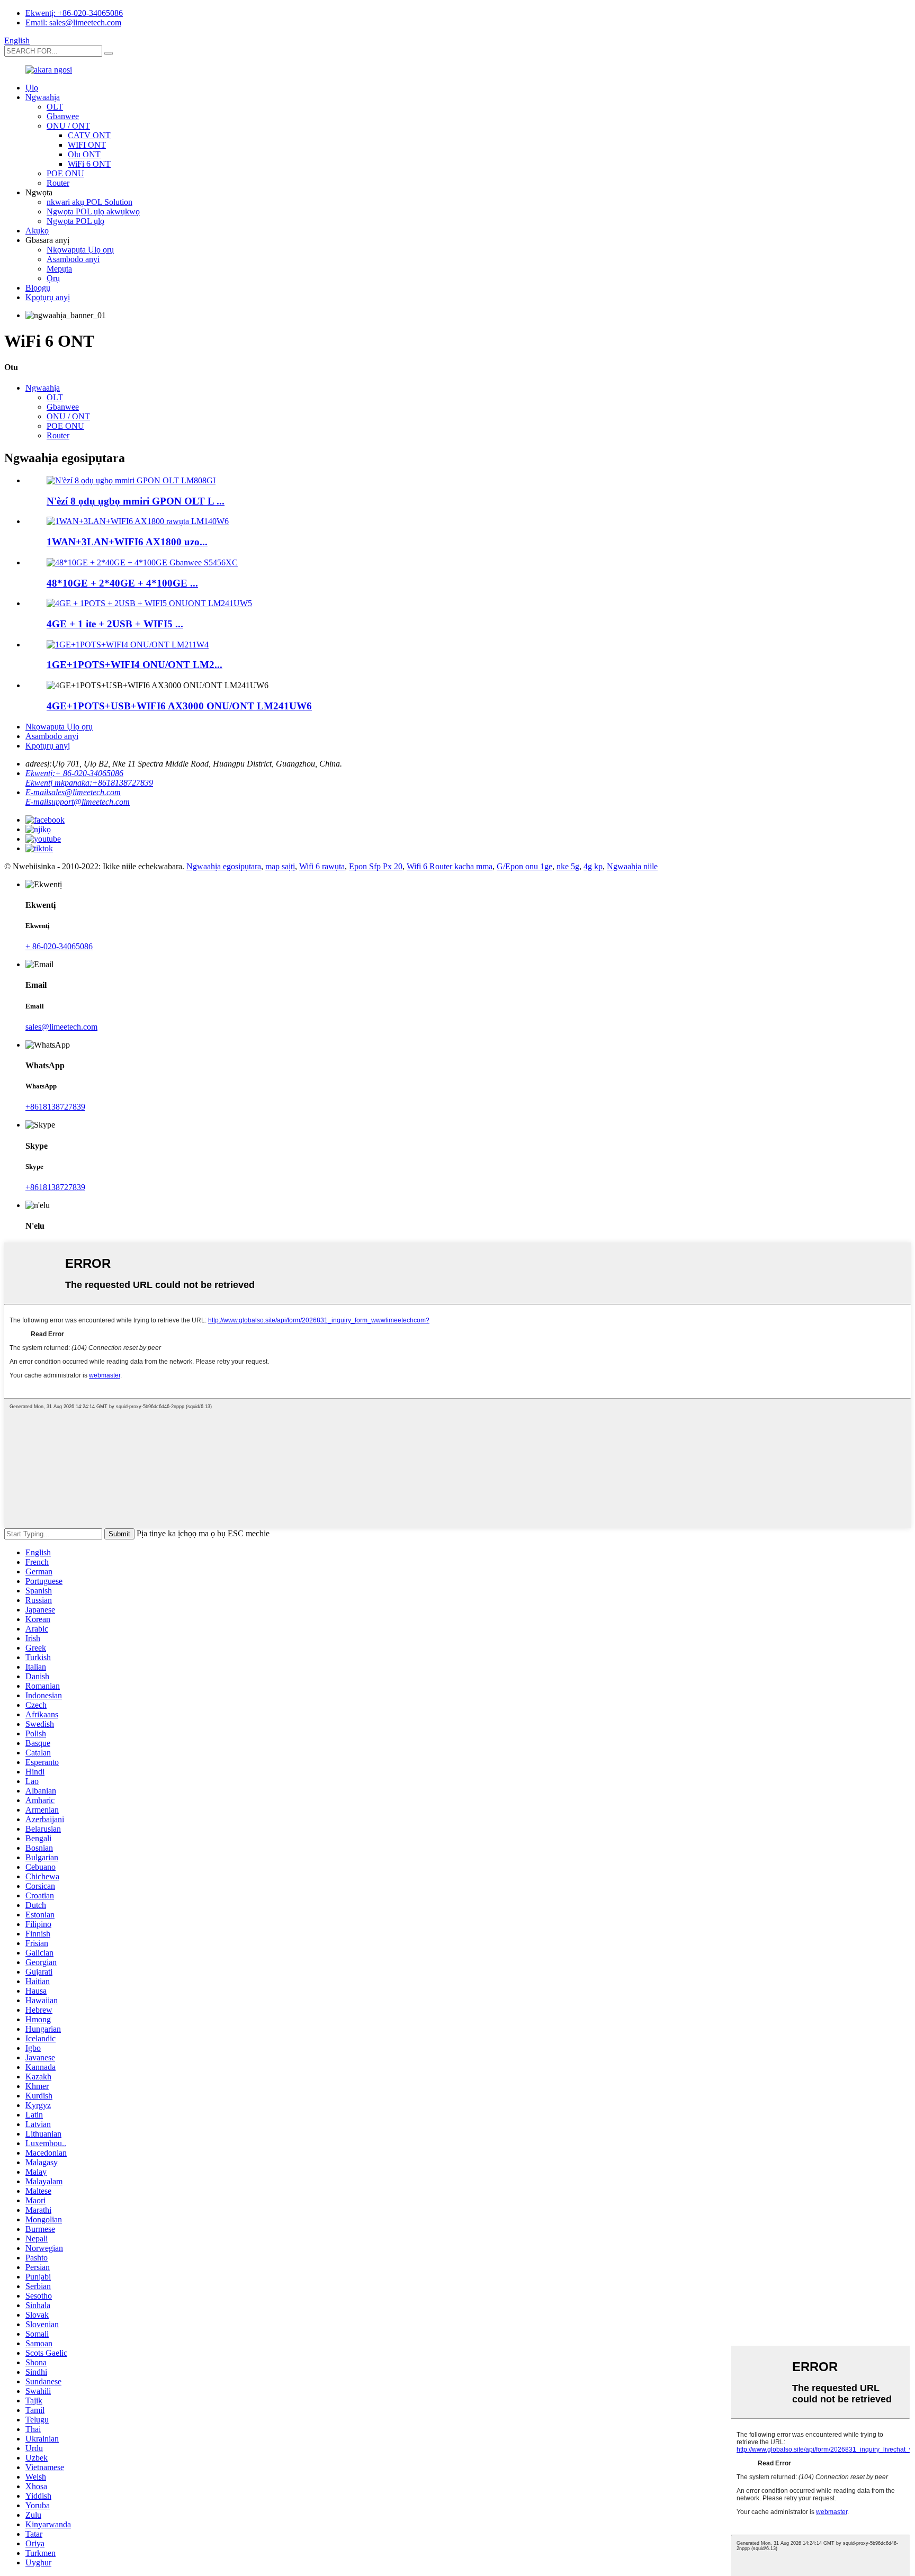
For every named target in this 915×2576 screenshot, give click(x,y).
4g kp (593, 866)
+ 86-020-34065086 (59, 946)
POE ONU (65, 173)
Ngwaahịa (43, 97)
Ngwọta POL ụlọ (75, 221)
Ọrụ (53, 278)
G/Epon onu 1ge (524, 866)
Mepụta (59, 269)
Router (58, 183)
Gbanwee (63, 116)
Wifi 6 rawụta (322, 866)
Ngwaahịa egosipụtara (224, 866)
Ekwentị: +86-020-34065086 (74, 13)
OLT (55, 107)
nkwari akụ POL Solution (89, 202)
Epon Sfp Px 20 (376, 866)
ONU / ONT (68, 126)
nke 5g (568, 866)
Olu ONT (84, 154)
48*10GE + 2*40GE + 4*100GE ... (122, 583)
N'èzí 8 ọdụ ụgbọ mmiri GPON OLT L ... (136, 501)
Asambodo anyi (73, 259)
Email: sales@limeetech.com (73, 22)
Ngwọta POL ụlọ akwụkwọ (93, 211)
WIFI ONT (87, 145)
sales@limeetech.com (61, 1027)
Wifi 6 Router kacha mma (450, 866)
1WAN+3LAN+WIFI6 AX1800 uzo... (127, 542)
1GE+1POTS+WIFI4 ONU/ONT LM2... (134, 665)
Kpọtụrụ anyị (48, 297)
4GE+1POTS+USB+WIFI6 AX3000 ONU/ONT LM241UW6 (179, 706)
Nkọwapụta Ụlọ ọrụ (80, 250)
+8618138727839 (55, 1107)
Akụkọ (37, 231)
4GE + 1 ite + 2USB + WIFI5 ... (115, 624)
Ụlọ (32, 88)
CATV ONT (89, 135)
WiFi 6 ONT (89, 164)
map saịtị (280, 866)
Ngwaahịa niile (632, 866)
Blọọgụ (38, 288)
